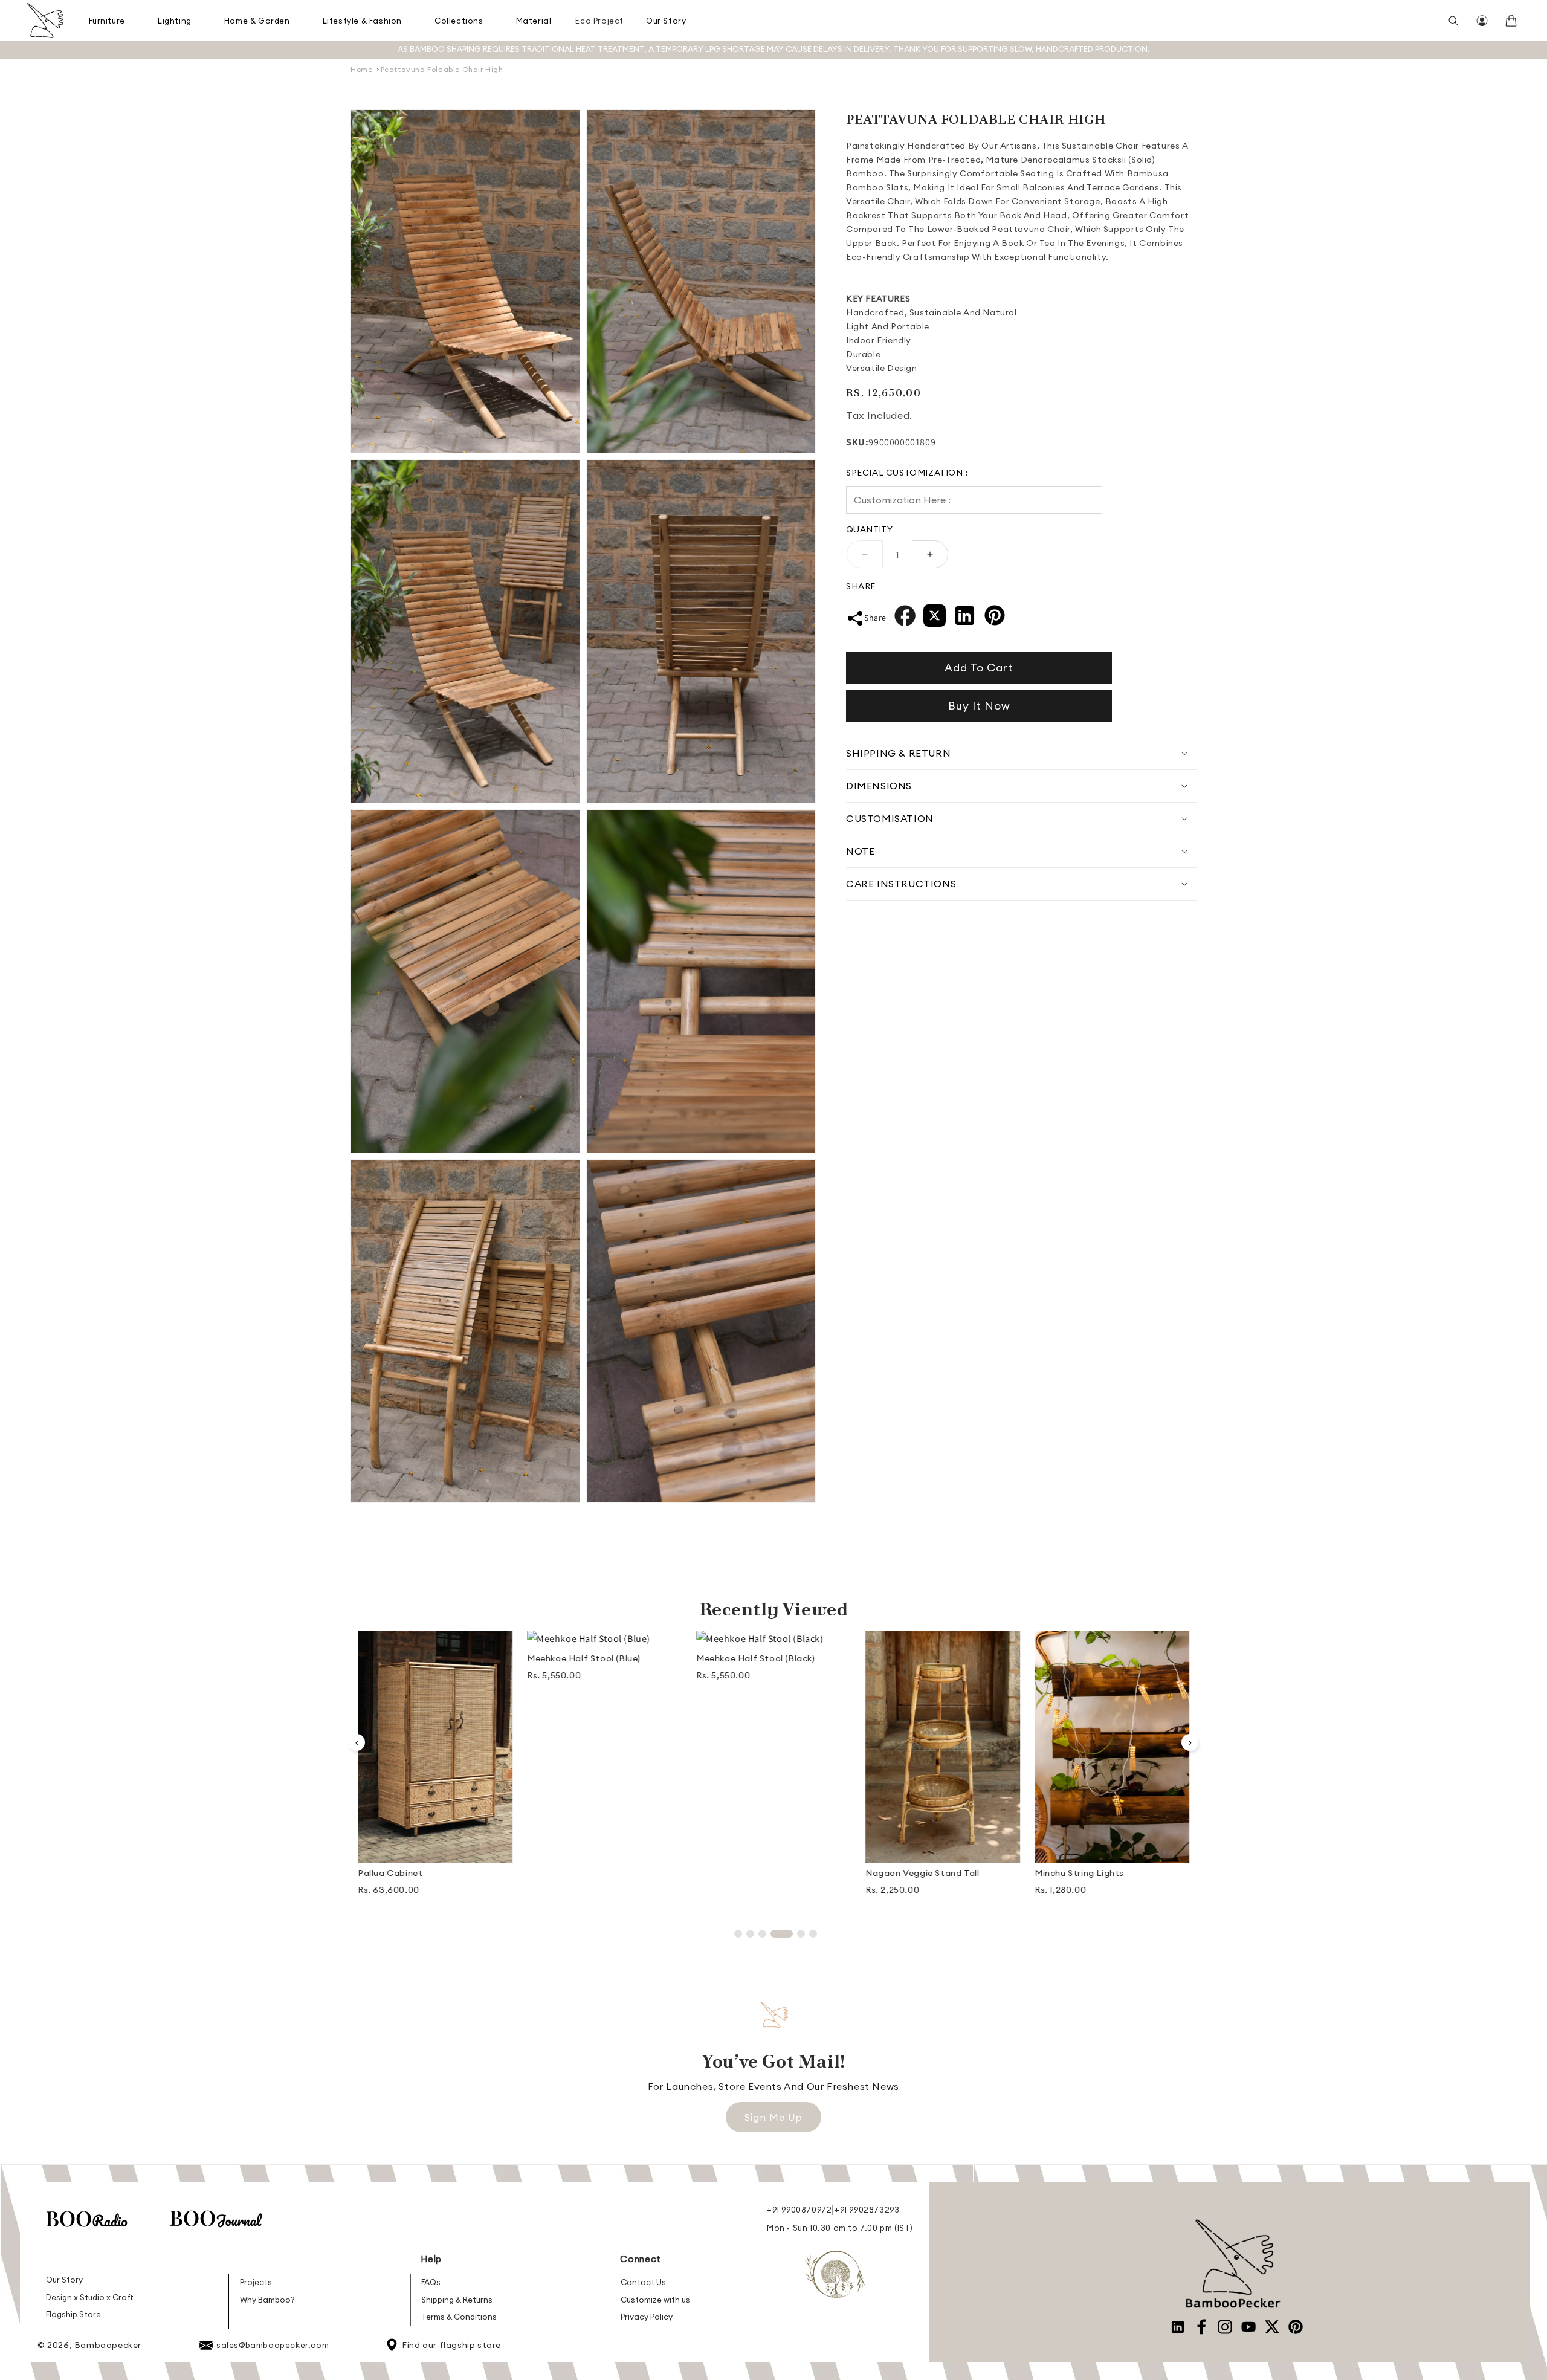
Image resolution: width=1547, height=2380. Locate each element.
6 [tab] (813, 1934)
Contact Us (643, 2282)
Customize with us (655, 2300)
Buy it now (979, 706)
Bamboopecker (108, 2345)
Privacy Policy (647, 2317)
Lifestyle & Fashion (362, 21)
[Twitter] (935, 619)
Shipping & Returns (457, 2300)
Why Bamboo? (267, 2300)
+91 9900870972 (799, 2210)
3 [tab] (762, 1934)
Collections (459, 21)
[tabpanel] (435, 1661)
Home (361, 69)
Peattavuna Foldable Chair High (442, 69)
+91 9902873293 (867, 2210)
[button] (108, 21)
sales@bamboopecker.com (273, 2345)
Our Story (666, 21)
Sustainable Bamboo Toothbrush (1107, 1873)
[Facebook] (905, 619)
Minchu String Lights (910, 1873)
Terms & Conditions (459, 2317)
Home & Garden (257, 21)
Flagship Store (73, 2314)
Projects (256, 2282)
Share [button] (875, 618)
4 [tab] (774, 1934)
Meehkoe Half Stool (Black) (586, 1658)
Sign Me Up (773, 2117)
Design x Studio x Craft (90, 2297)
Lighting (175, 21)
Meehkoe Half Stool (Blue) (415, 1658)
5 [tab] (794, 1934)
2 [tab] (750, 1934)
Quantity (869, 529)
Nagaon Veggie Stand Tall (753, 1873)
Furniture (107, 21)
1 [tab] (738, 1934)
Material (534, 21)
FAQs (431, 2282)
